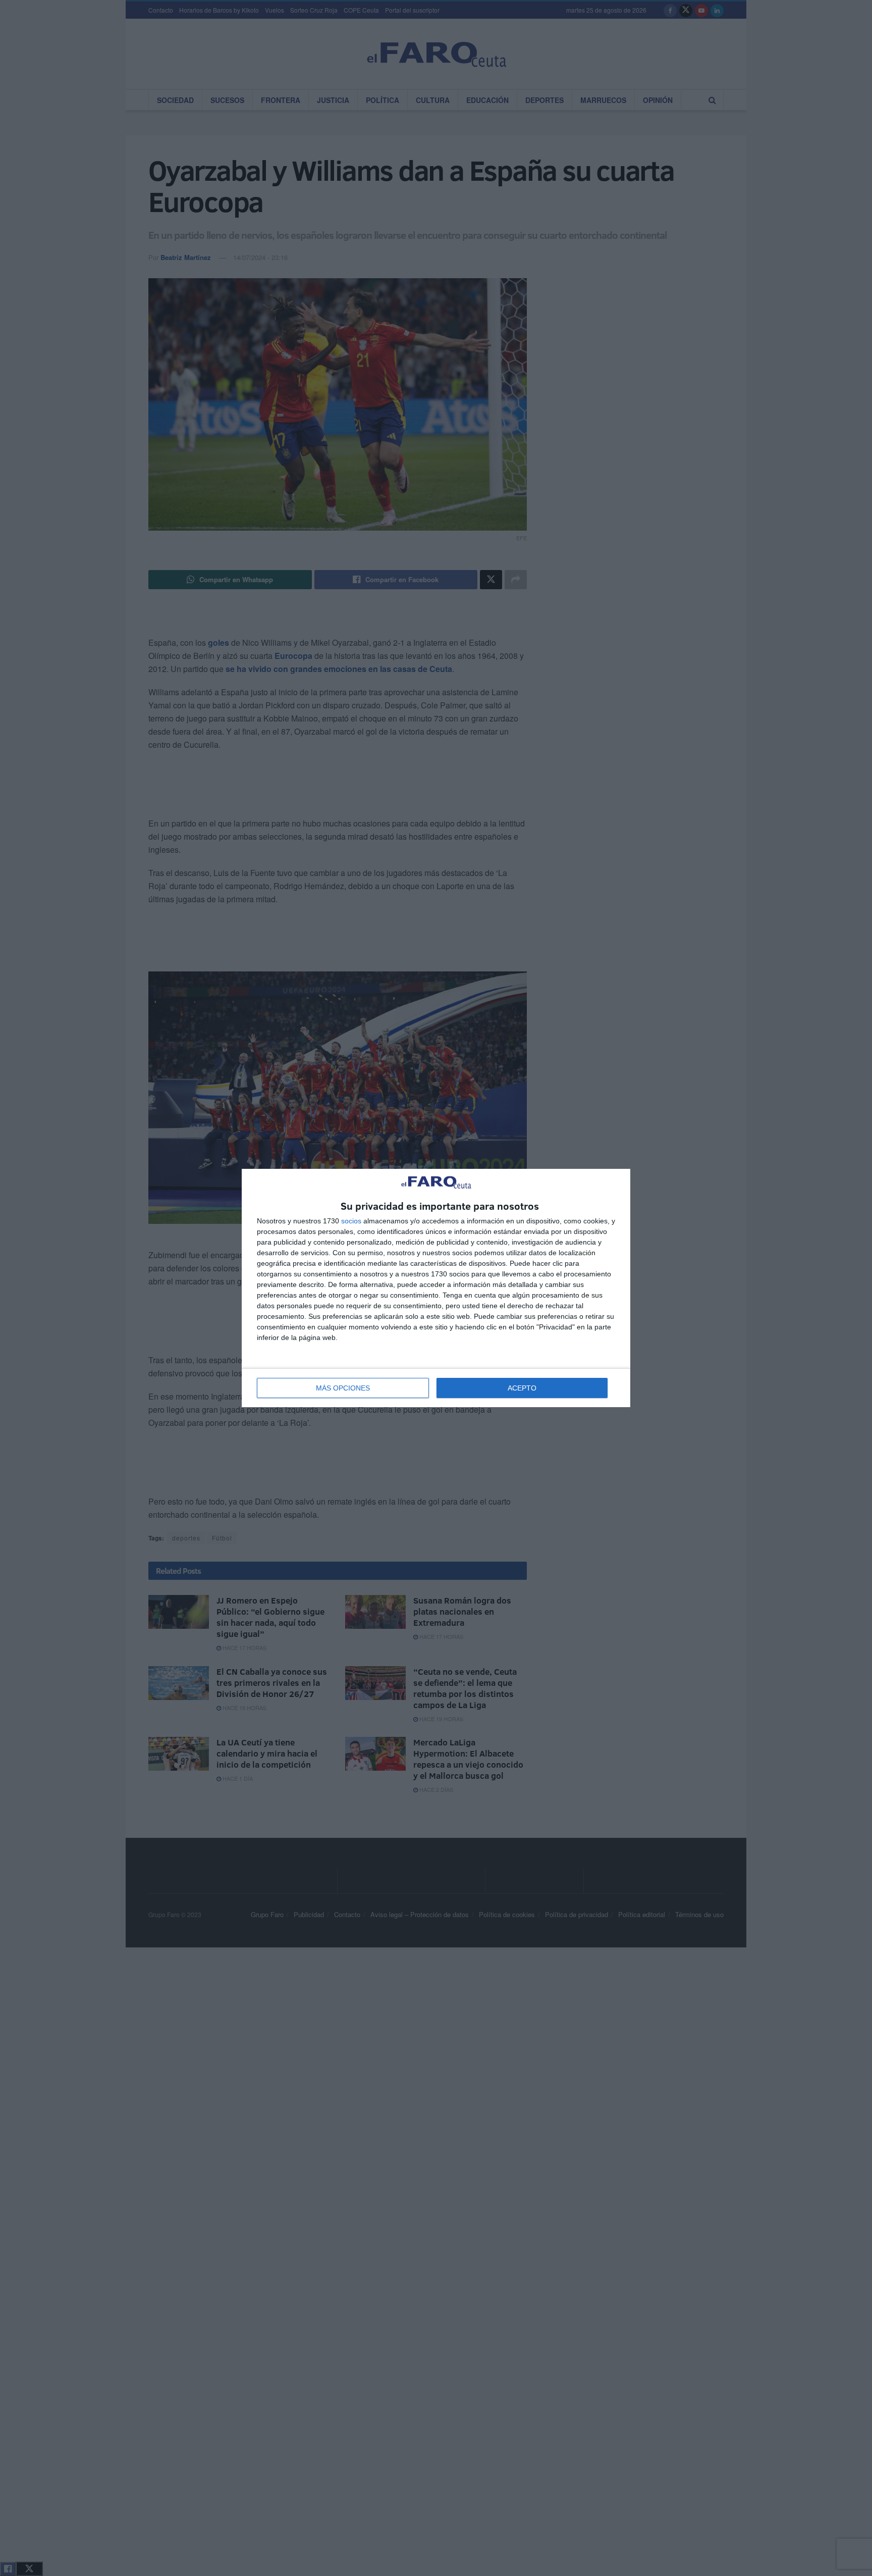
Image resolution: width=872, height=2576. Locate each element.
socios (351, 1221)
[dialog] (436, 1288)
